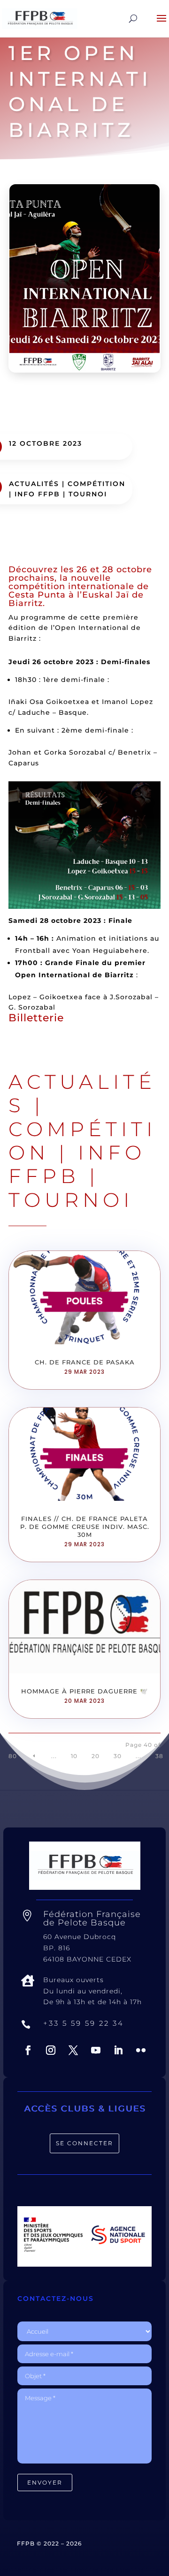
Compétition (96, 484)
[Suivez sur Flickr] (141, 2050)
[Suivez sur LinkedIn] (118, 2050)
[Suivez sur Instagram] (51, 2050)
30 (118, 1756)
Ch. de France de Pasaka (85, 1362)
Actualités (34, 484)
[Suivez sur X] (73, 2050)
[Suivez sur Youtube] (96, 2050)
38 (159, 1756)
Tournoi (88, 494)
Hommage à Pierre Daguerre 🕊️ (84, 1691)
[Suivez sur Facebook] (28, 2050)
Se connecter (84, 2143)
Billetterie (36, 1018)
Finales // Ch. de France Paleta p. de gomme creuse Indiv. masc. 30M (85, 1527)
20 (96, 1756)
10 (74, 1756)
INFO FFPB (37, 494)
